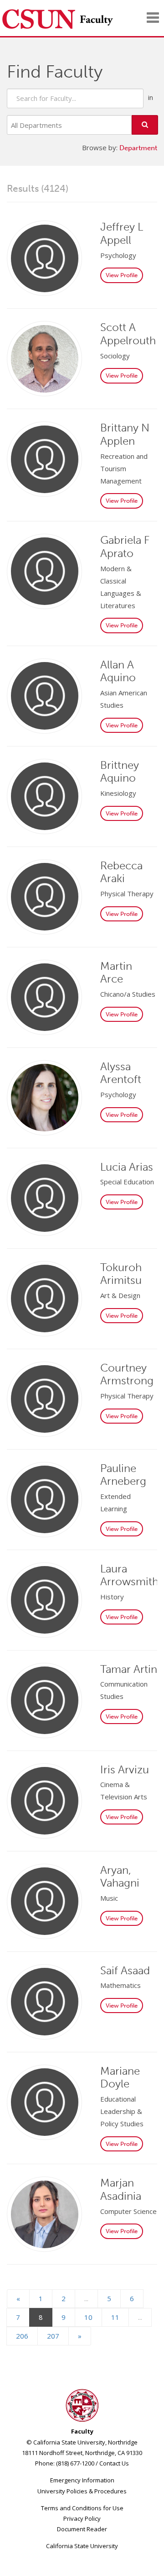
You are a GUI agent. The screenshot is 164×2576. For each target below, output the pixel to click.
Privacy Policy (82, 2518)
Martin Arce (116, 973)
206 (22, 2336)
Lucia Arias (127, 1167)
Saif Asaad (125, 1970)
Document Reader (82, 2529)
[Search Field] (75, 98)
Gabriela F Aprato (125, 547)
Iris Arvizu (125, 1769)
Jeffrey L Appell (122, 233)
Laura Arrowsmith (129, 1575)
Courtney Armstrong (127, 1374)
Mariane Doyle (120, 2077)
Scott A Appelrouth (128, 334)
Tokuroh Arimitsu (121, 1274)
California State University (82, 2546)
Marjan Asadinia (121, 2189)
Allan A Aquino (118, 671)
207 (53, 2336)
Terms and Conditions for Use (82, 2508)
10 (88, 2317)
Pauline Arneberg (123, 1475)
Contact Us (114, 2463)
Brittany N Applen (125, 434)
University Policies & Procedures (82, 2491)
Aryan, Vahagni (120, 1877)
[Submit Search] (145, 125)
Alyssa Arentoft (121, 1073)
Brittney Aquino (120, 772)
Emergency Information (82, 2480)
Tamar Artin (129, 1669)
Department (138, 148)
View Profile (122, 275)
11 (115, 2317)
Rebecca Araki (121, 872)
